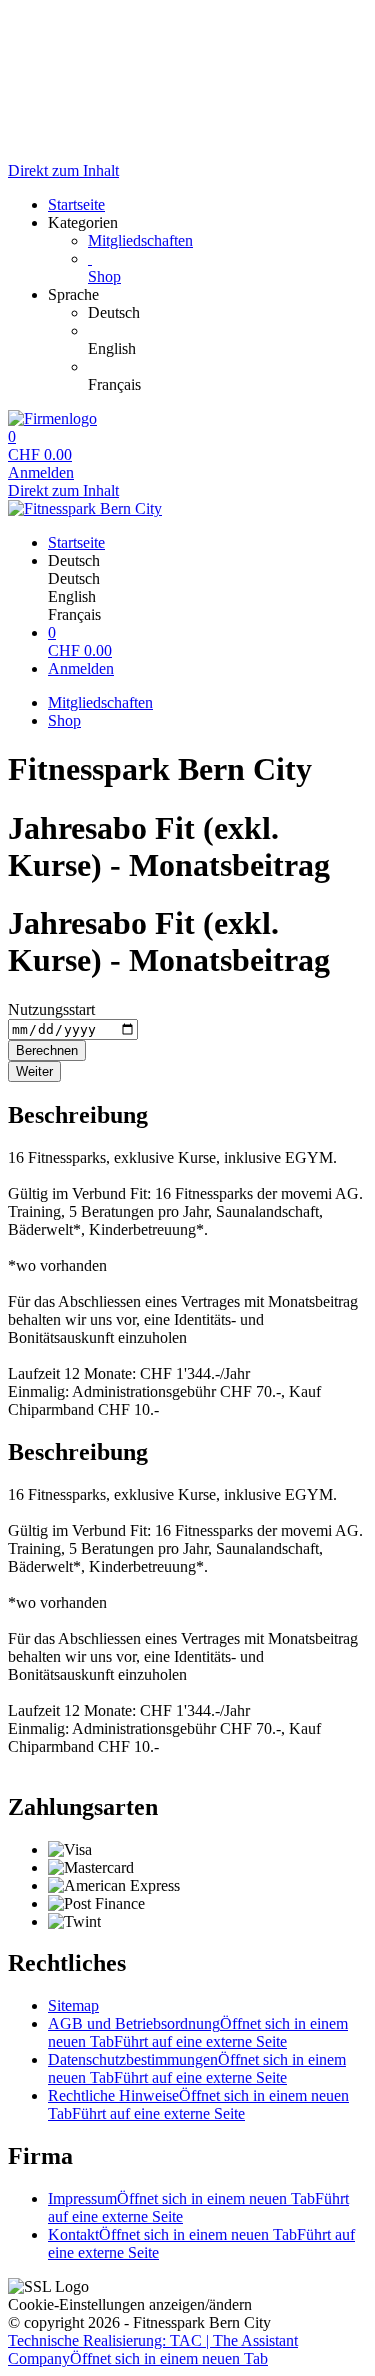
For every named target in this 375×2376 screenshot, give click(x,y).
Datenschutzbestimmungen (197, 2068)
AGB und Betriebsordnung (198, 2032)
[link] (227, 313)
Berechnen (47, 1050)
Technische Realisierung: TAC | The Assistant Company (153, 2349)
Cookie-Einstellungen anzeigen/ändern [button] (130, 2304)
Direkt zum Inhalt (63, 170)
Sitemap (73, 2005)
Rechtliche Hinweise (198, 2104)
